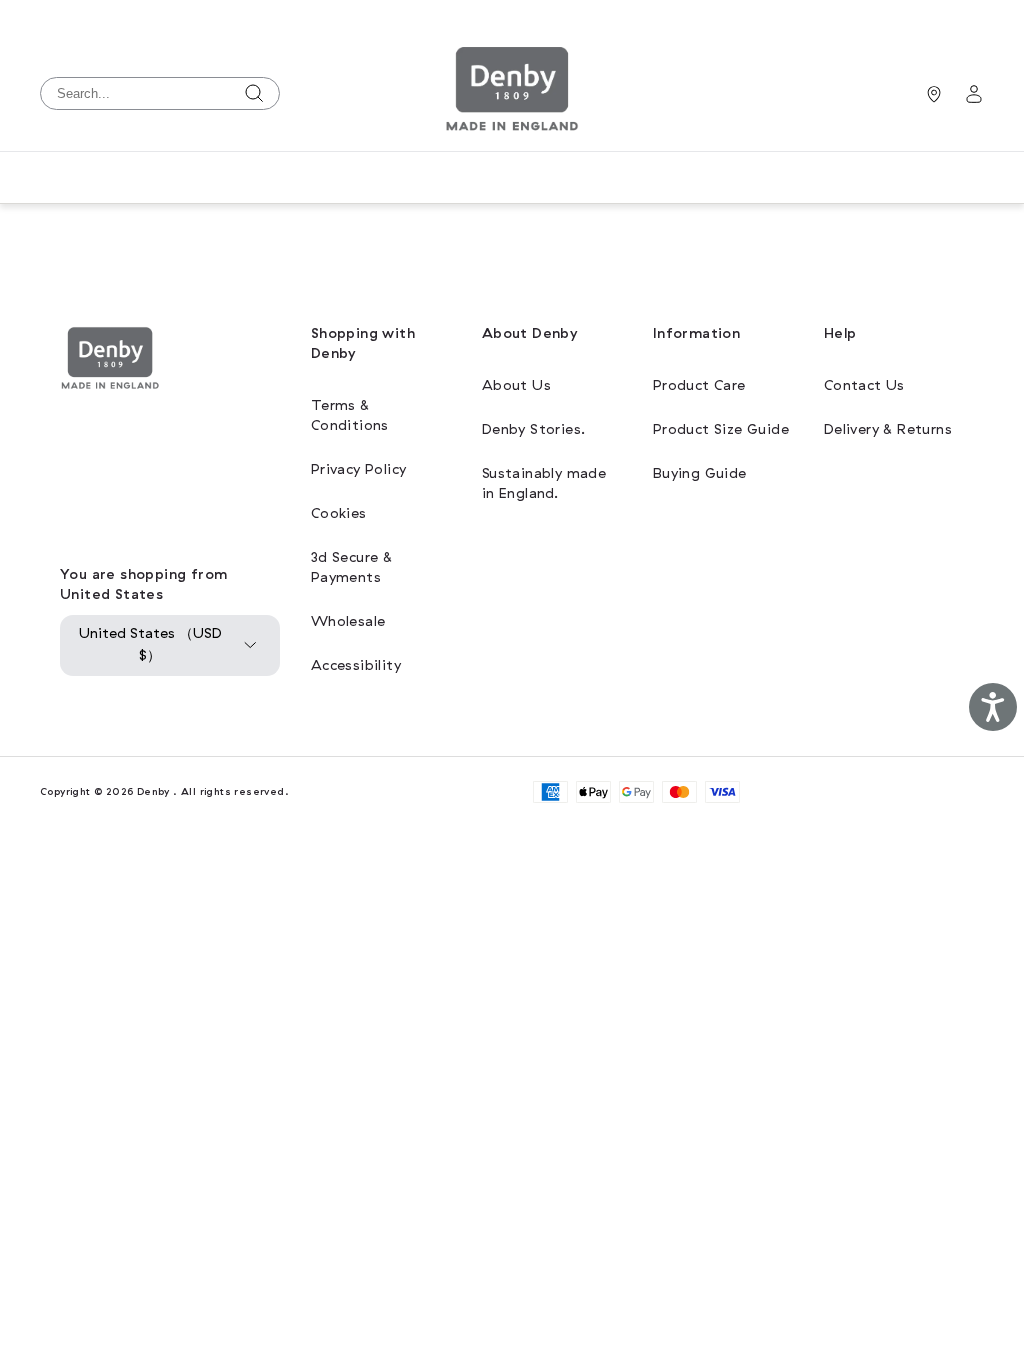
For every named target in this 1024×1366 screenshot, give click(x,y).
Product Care (699, 385)
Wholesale (348, 621)
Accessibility (356, 665)
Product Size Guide (721, 429)
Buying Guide (700, 473)
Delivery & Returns (888, 429)
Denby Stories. (534, 429)
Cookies (339, 513)
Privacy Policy (359, 469)
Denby (153, 791)
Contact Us (864, 385)
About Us (516, 385)
